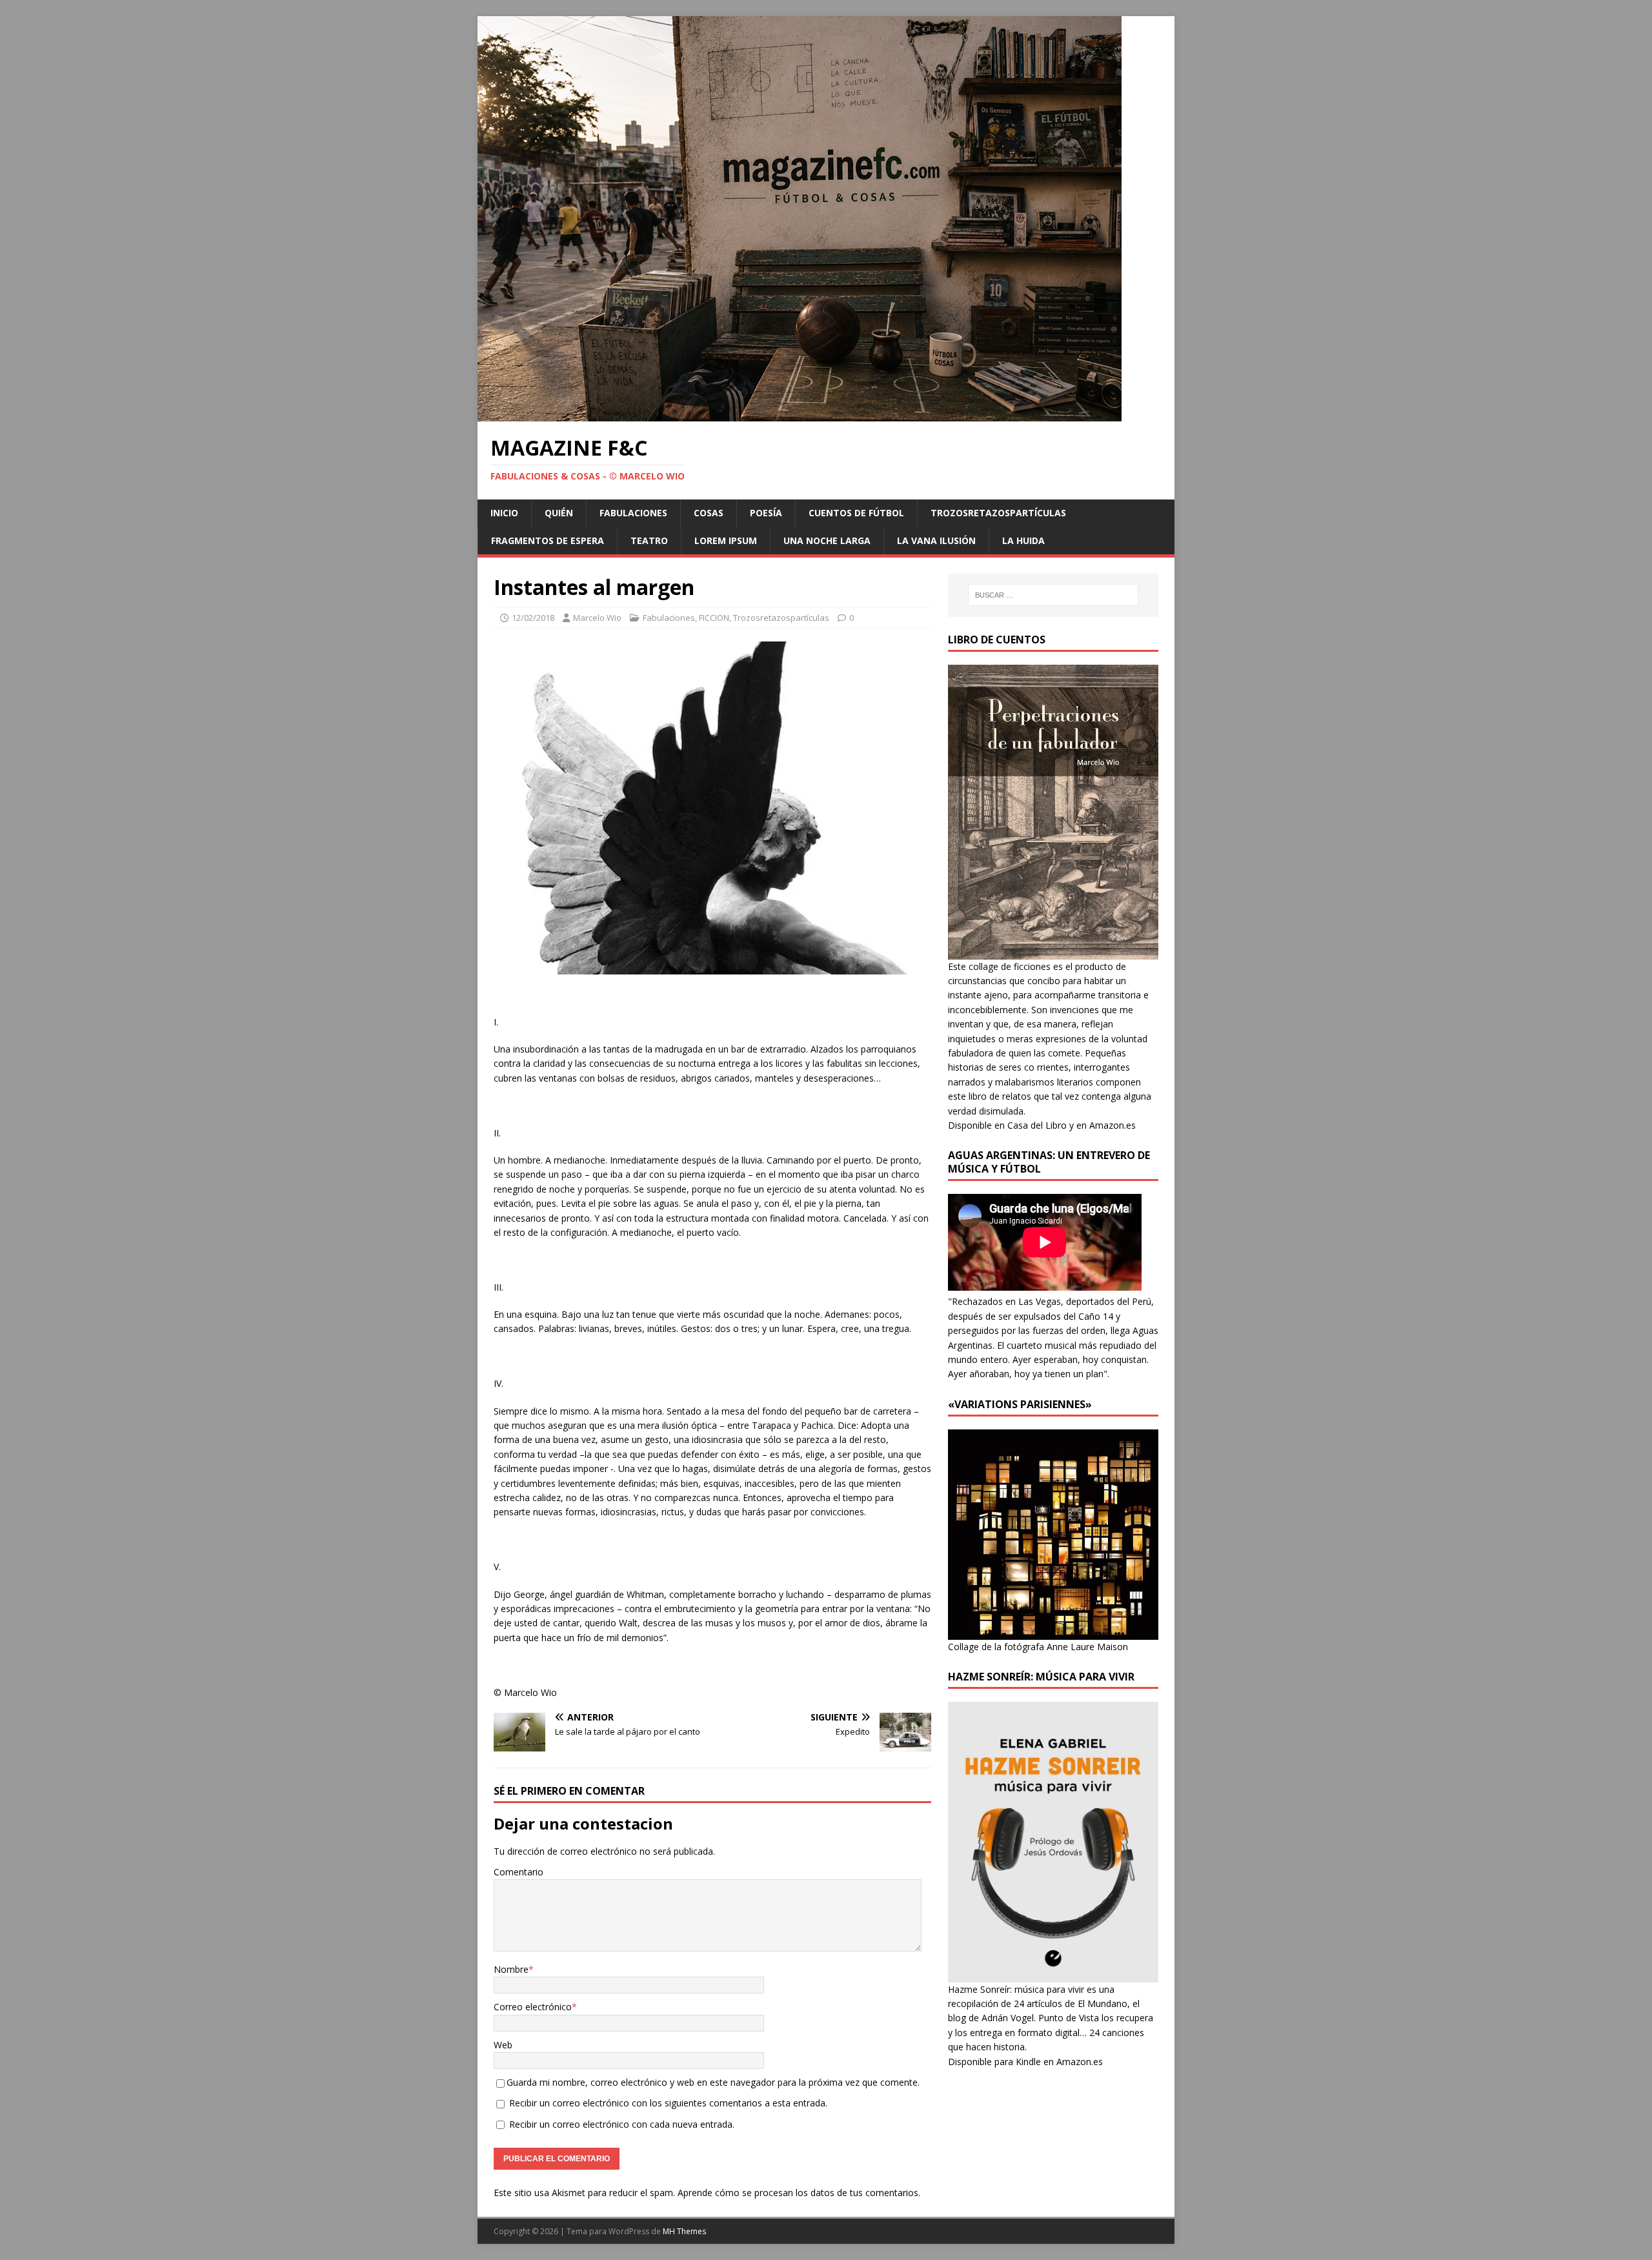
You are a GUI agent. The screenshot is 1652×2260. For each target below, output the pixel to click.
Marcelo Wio (597, 618)
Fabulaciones (633, 513)
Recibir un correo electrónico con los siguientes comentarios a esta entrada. (668, 2103)
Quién (559, 513)
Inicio (504, 513)
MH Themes (684, 2231)
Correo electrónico (533, 2007)
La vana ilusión (936, 540)
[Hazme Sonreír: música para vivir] (1053, 1974)
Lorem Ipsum (726, 540)
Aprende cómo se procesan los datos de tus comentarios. (799, 2193)
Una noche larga (827, 540)
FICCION (714, 618)
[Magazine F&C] (800, 414)
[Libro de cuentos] (1053, 952)
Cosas (709, 513)
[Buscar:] (1053, 595)
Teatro (649, 540)
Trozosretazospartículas (998, 513)
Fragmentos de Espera (548, 540)
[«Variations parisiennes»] (1053, 1632)
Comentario (519, 1872)
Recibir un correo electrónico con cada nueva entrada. (622, 2124)
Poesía (766, 513)
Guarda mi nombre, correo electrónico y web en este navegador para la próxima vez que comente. (713, 2082)
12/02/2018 (533, 618)
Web (503, 2045)
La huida (1023, 540)
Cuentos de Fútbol (856, 513)
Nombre (511, 1969)
